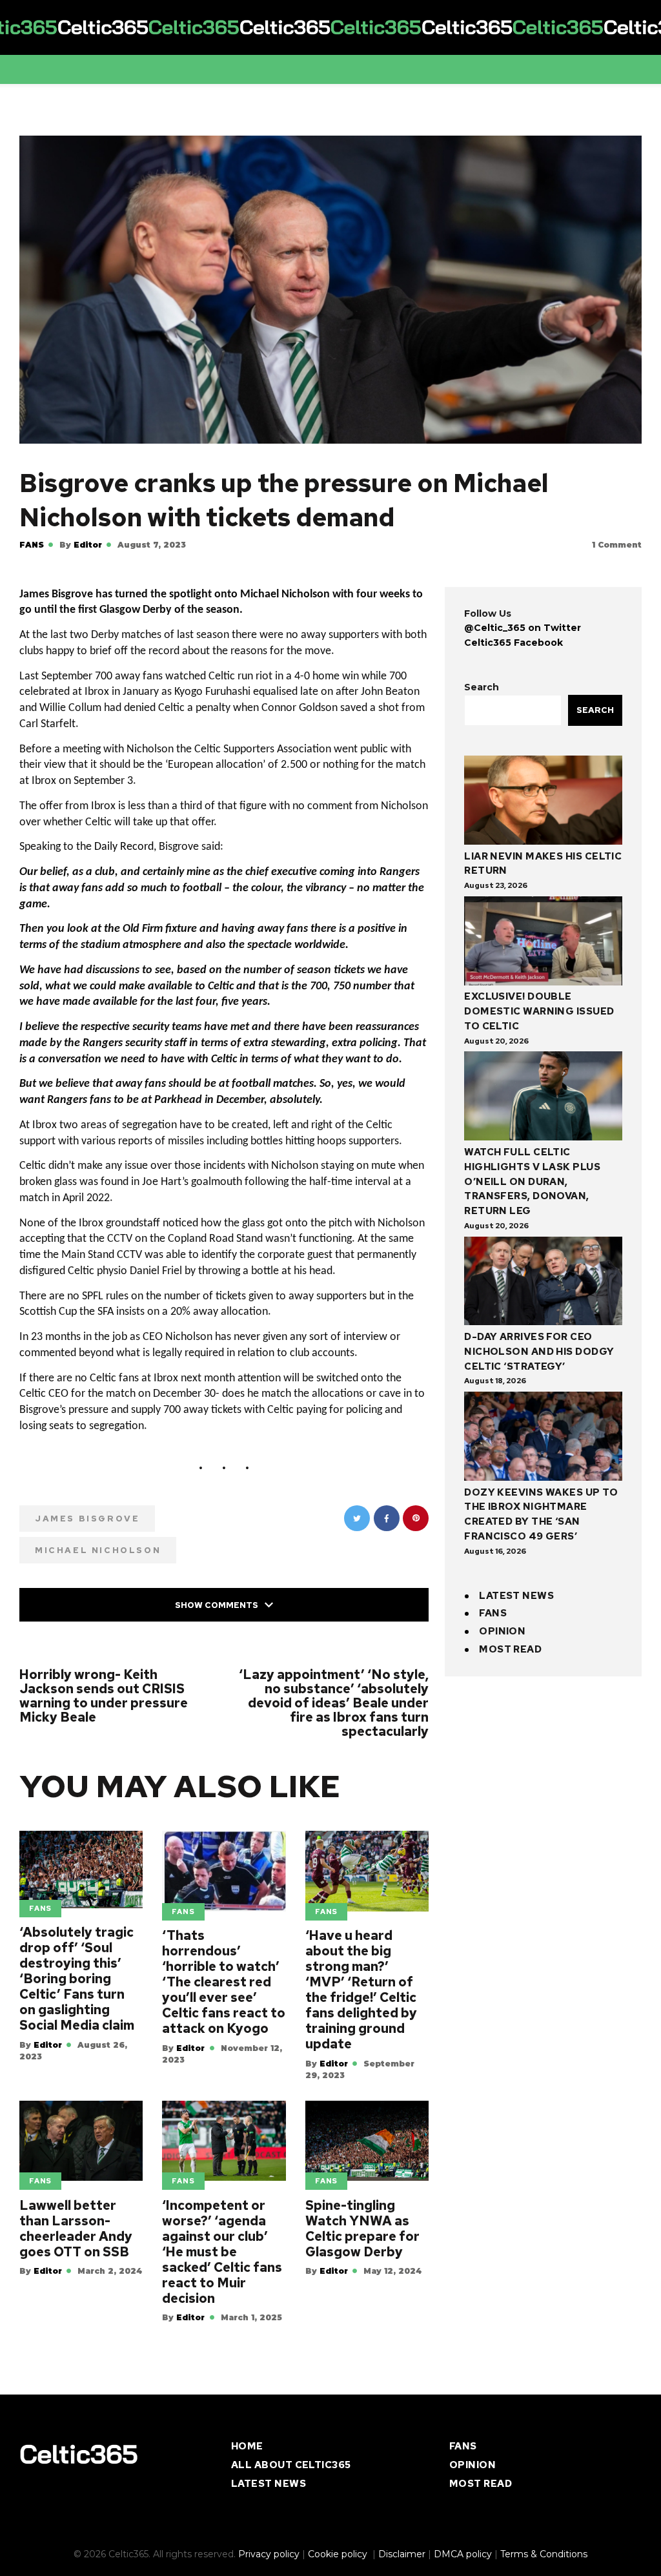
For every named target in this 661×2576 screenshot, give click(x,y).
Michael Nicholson (98, 1570)
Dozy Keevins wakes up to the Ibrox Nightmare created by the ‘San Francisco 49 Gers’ (541, 1510)
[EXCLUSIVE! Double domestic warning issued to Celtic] (543, 939)
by (81, 545)
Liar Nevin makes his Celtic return (543, 860)
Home (247, 2466)
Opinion (502, 1627)
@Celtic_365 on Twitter (523, 624)
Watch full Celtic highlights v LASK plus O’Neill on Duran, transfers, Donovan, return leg (532, 1178)
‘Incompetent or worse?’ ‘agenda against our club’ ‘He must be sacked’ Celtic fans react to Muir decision (222, 2271)
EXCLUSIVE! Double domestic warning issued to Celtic (539, 1007)
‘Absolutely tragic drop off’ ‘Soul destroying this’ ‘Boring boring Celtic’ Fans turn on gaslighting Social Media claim (77, 1998)
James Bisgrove (87, 1538)
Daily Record (124, 853)
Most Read (510, 1645)
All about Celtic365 (291, 2484)
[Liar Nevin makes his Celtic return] (543, 799)
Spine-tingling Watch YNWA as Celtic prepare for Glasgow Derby (362, 2248)
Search (482, 683)
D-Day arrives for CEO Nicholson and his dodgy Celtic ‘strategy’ (539, 1348)
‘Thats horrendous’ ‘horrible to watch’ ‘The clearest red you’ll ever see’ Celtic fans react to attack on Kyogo (224, 2001)
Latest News (516, 1592)
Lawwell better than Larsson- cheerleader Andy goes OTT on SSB (76, 2248)
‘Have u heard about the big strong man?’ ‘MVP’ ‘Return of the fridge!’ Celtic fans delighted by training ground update (361, 2009)
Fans (32, 545)
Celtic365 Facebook (514, 639)
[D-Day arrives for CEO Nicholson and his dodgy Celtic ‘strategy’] (543, 1280)
